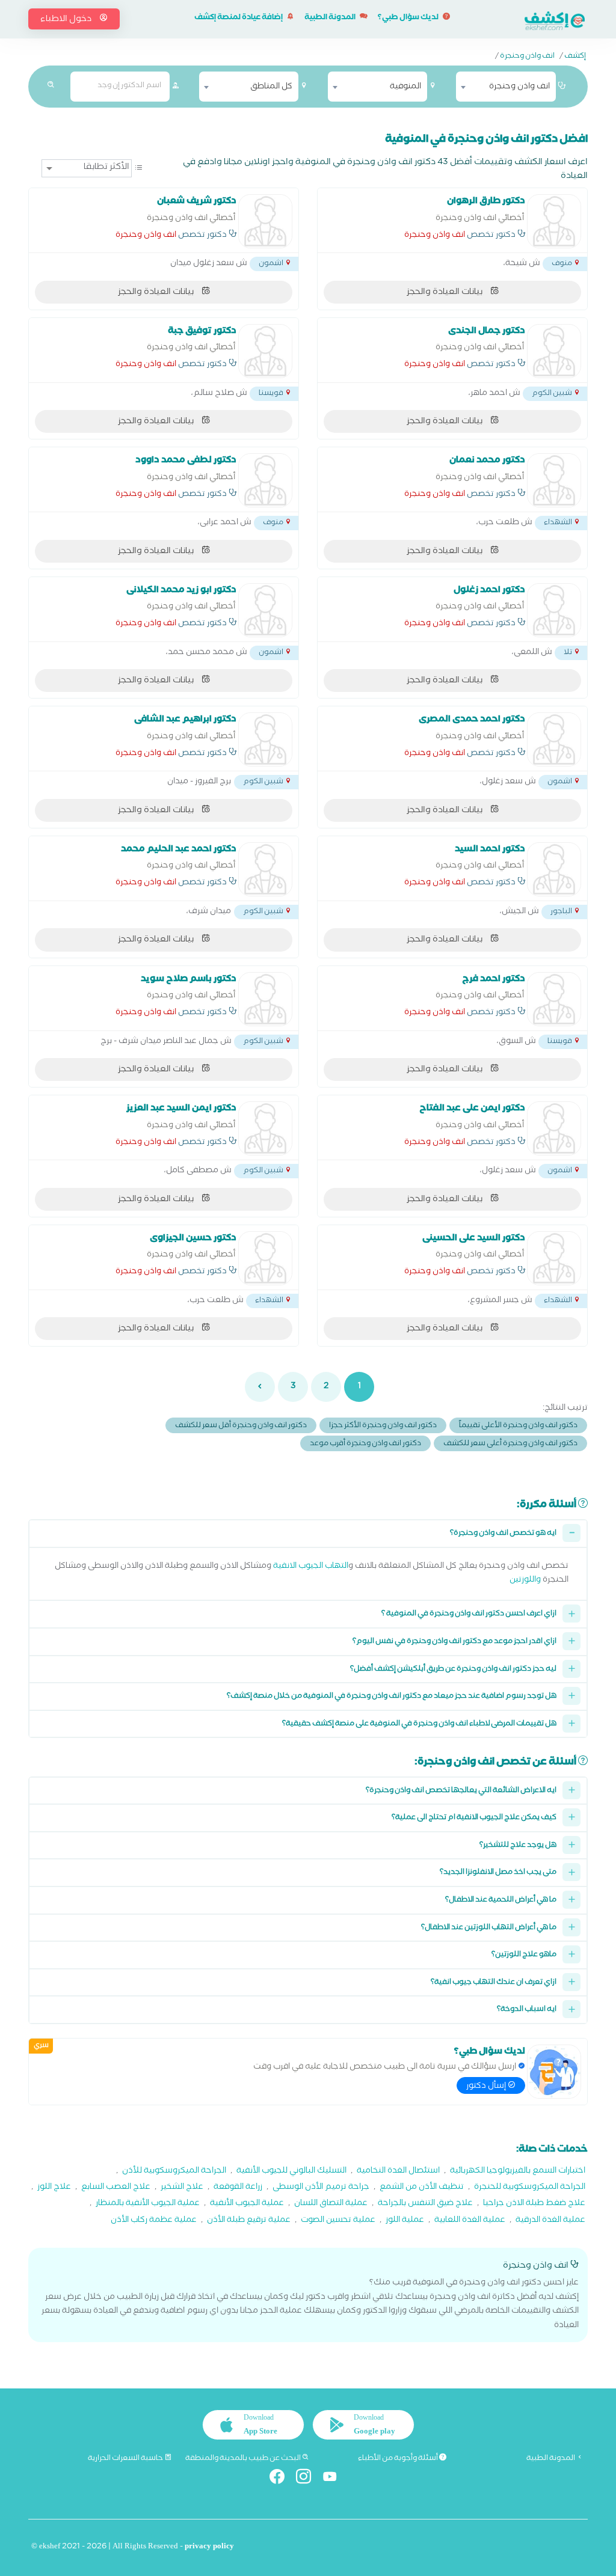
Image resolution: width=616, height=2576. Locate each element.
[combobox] (506, 87)
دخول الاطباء (67, 20)
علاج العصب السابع (116, 2188)
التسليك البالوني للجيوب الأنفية (291, 2172)
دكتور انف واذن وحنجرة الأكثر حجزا (383, 1426)
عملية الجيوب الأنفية (247, 2204)
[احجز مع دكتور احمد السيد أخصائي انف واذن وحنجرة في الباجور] (554, 869)
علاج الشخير (182, 2188)
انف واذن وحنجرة (527, 57)
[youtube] (335, 2479)
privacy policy (209, 2547)
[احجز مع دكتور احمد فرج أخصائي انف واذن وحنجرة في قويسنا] (554, 999)
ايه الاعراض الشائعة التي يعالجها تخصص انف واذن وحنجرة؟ (461, 1791)
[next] (260, 1387)
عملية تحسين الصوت (338, 2221)
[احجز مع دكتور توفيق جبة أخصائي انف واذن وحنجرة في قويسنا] (265, 351)
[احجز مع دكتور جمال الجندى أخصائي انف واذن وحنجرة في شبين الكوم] (554, 351)
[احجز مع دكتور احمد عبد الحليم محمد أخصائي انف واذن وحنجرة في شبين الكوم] (265, 869)
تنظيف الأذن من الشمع (422, 2188)
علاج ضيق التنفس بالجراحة (425, 2204)
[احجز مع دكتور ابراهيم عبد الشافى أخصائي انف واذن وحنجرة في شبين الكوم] (265, 739)
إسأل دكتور (487, 2087)
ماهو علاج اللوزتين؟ (524, 1955)
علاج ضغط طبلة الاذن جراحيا (534, 2204)
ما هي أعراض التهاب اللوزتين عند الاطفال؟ (489, 1928)
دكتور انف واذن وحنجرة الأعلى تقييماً (518, 1426)
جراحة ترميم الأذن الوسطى (321, 2188)
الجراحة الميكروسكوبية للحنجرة (530, 2188)
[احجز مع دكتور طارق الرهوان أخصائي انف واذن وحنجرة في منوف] (554, 221)
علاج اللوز (54, 2188)
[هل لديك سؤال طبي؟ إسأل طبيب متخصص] (554, 2072)
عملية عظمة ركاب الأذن (154, 2221)
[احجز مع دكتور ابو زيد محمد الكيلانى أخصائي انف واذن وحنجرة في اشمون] (265, 610)
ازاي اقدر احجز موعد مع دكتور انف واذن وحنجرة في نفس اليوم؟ (454, 1642)
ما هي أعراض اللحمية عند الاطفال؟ (501, 1901)
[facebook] (282, 2479)
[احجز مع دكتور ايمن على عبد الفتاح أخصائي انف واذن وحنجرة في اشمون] (554, 1128)
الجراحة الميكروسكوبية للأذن (174, 2172)
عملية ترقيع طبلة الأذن (249, 2221)
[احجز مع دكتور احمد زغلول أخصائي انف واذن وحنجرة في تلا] (554, 610)
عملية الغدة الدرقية (550, 2221)
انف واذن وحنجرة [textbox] (519, 87)
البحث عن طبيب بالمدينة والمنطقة (244, 2459)
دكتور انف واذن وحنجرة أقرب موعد (365, 1444)
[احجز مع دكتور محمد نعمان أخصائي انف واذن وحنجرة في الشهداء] (554, 480)
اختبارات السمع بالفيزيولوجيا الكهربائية (518, 2172)
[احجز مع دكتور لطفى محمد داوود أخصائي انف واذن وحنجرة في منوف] (265, 480)
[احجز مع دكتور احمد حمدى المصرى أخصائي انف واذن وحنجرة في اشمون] (554, 739)
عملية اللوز (405, 2221)
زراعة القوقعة (238, 2188)
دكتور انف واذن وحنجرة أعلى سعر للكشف (510, 1444)
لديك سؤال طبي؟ (409, 18)
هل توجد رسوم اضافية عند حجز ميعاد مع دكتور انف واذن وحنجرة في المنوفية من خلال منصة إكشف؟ (392, 1697)
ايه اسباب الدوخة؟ (527, 2010)
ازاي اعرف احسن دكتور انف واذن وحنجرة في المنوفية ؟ (469, 1614)
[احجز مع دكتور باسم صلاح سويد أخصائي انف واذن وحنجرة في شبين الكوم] (265, 999)
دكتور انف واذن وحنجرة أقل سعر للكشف (241, 1426)
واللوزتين (525, 1581)
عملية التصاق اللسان (331, 2204)
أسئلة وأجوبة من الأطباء (399, 2459)
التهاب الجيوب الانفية (311, 1567)
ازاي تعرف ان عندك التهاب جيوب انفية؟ (494, 1983)
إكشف (575, 57)
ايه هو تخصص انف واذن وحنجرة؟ (503, 1534)
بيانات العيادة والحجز (445, 293)
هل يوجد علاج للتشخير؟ (518, 1846)
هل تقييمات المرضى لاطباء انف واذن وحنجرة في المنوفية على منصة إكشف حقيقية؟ (419, 1724)
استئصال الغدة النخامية (398, 2172)
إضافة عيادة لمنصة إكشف (239, 18)
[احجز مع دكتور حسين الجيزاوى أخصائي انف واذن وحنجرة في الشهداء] (265, 1258)
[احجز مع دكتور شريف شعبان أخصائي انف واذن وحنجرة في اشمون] (265, 221)
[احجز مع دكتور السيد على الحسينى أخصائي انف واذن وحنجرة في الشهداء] (554, 1258)
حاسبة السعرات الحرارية (126, 2459)
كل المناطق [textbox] (271, 87)
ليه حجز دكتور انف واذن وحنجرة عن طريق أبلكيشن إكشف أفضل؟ (453, 1670)
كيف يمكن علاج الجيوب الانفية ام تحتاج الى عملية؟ (474, 1818)
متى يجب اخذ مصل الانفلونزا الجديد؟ (498, 1873)
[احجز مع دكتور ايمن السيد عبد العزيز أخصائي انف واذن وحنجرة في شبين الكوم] (265, 1128)
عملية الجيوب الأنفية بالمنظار (148, 2204)
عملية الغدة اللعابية (470, 2221)
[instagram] (308, 2479)
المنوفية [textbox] (405, 87)
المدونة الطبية (331, 18)
